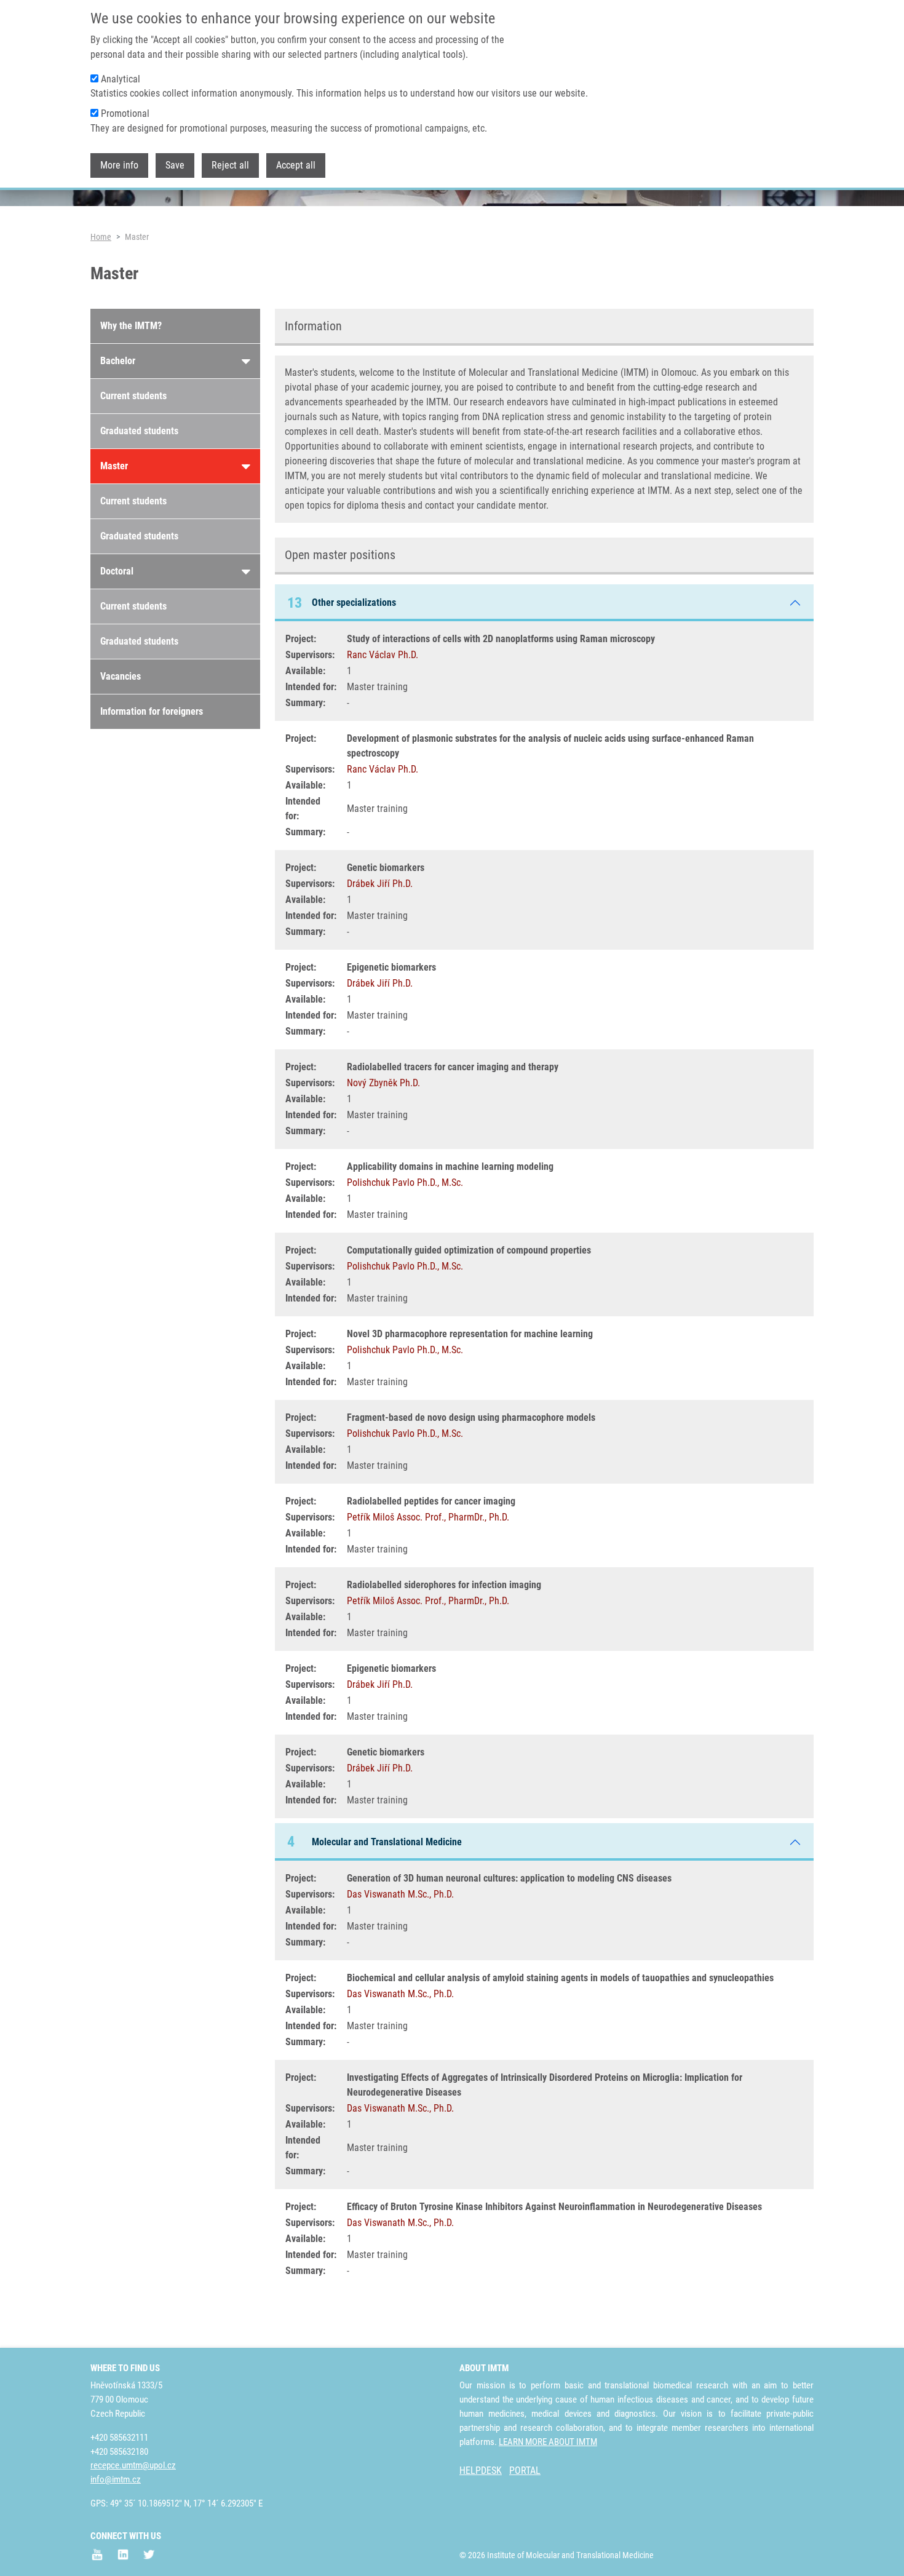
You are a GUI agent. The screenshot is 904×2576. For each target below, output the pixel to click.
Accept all (296, 165)
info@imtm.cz (116, 2479)
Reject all (230, 165)
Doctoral (117, 571)
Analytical (121, 79)
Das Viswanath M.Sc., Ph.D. (400, 1894)
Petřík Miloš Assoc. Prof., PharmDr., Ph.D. (428, 1517)
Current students (133, 396)
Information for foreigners (152, 711)
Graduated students (139, 431)
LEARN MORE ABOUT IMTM (548, 2442)
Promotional (125, 113)
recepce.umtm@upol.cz (133, 2465)
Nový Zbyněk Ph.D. (383, 1083)
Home (101, 237)
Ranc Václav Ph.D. (383, 655)
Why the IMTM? (131, 326)
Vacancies (121, 676)
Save (175, 165)
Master (114, 466)
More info (119, 165)
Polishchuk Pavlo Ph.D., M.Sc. (405, 1183)
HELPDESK (481, 2471)
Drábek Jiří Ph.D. (380, 884)
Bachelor (118, 361)
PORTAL (525, 2471)
